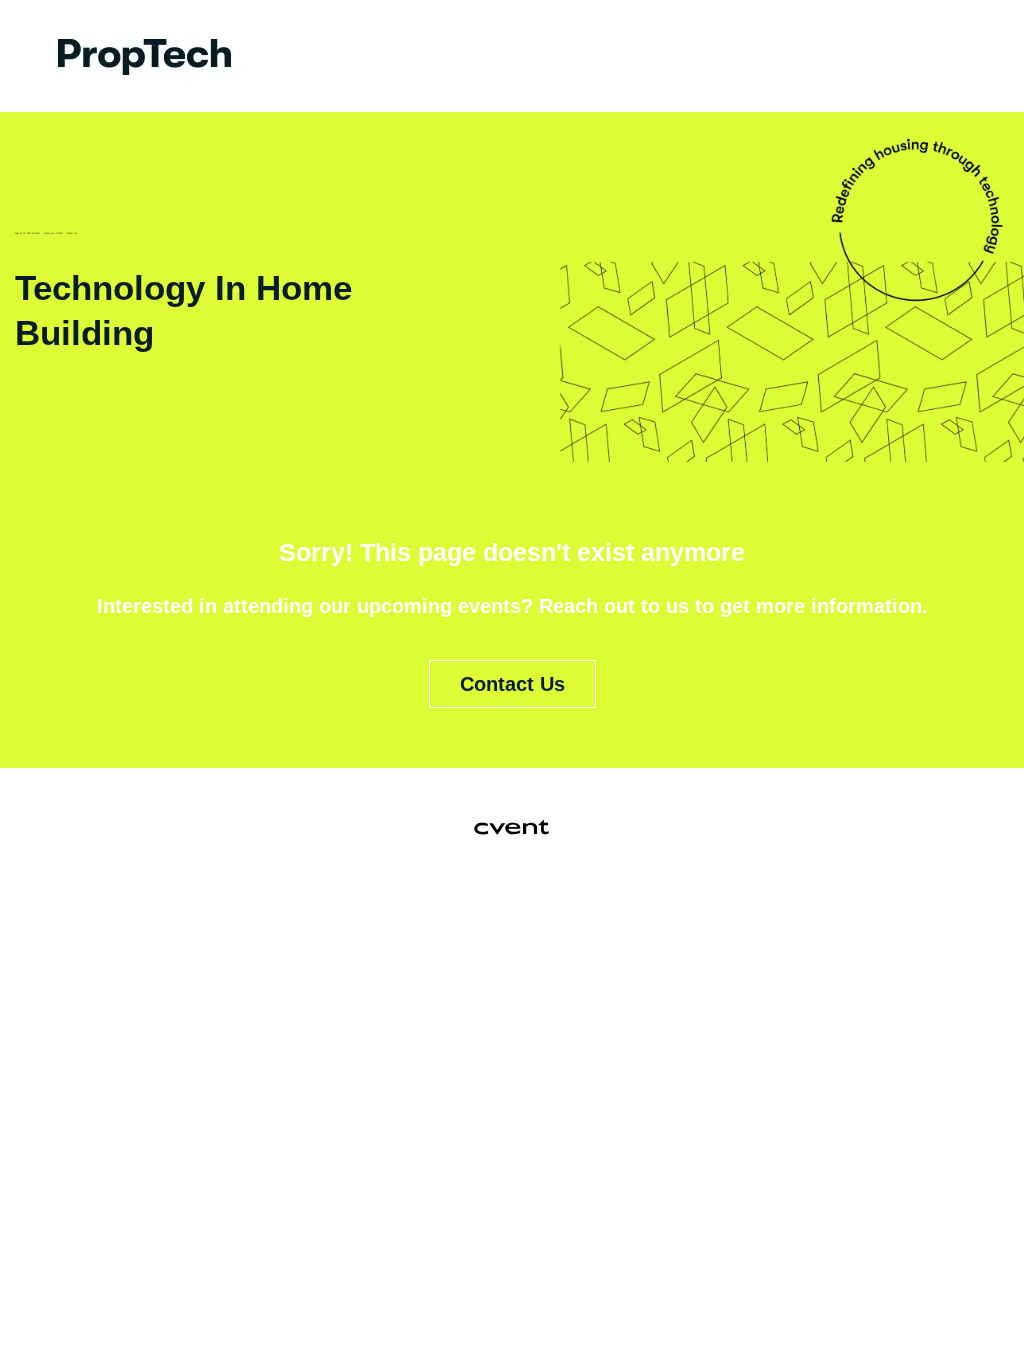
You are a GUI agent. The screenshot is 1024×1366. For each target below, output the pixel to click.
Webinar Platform (847, 920)
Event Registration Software (637, 920)
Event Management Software (202, 920)
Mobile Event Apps (421, 920)
